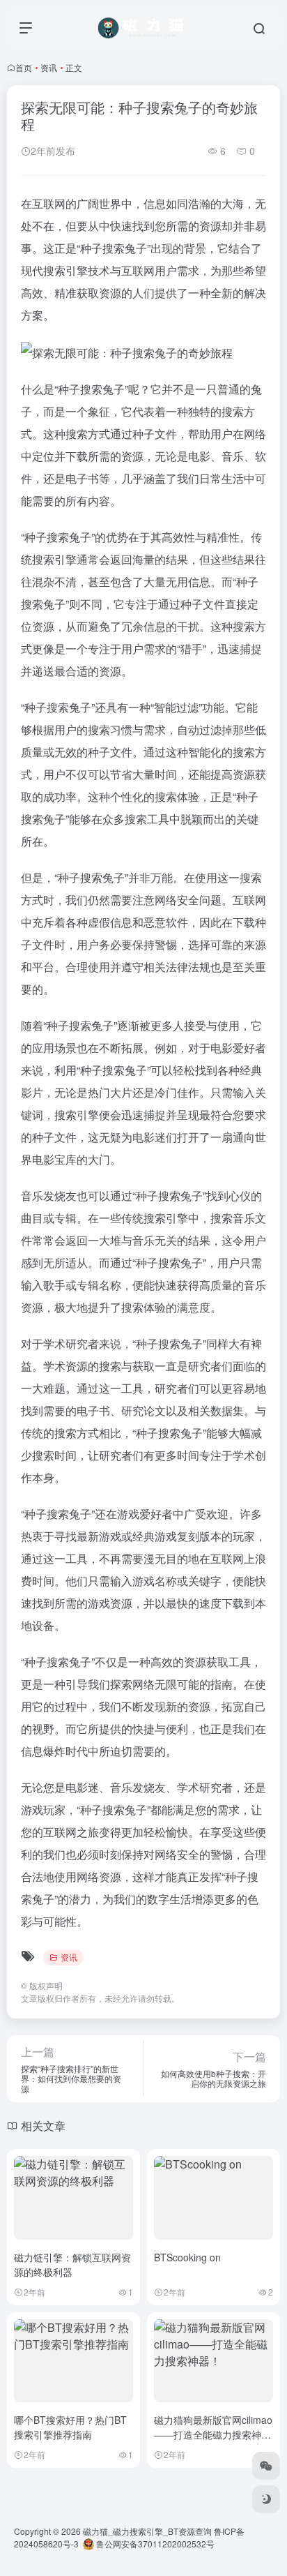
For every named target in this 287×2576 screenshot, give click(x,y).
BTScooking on (187, 2257)
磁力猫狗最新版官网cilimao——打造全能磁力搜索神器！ (213, 2434)
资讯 (49, 67)
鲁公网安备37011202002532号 (154, 2544)
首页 (24, 67)
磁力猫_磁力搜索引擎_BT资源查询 (147, 2531)
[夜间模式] (266, 2499)
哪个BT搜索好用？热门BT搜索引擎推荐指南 (70, 2427)
